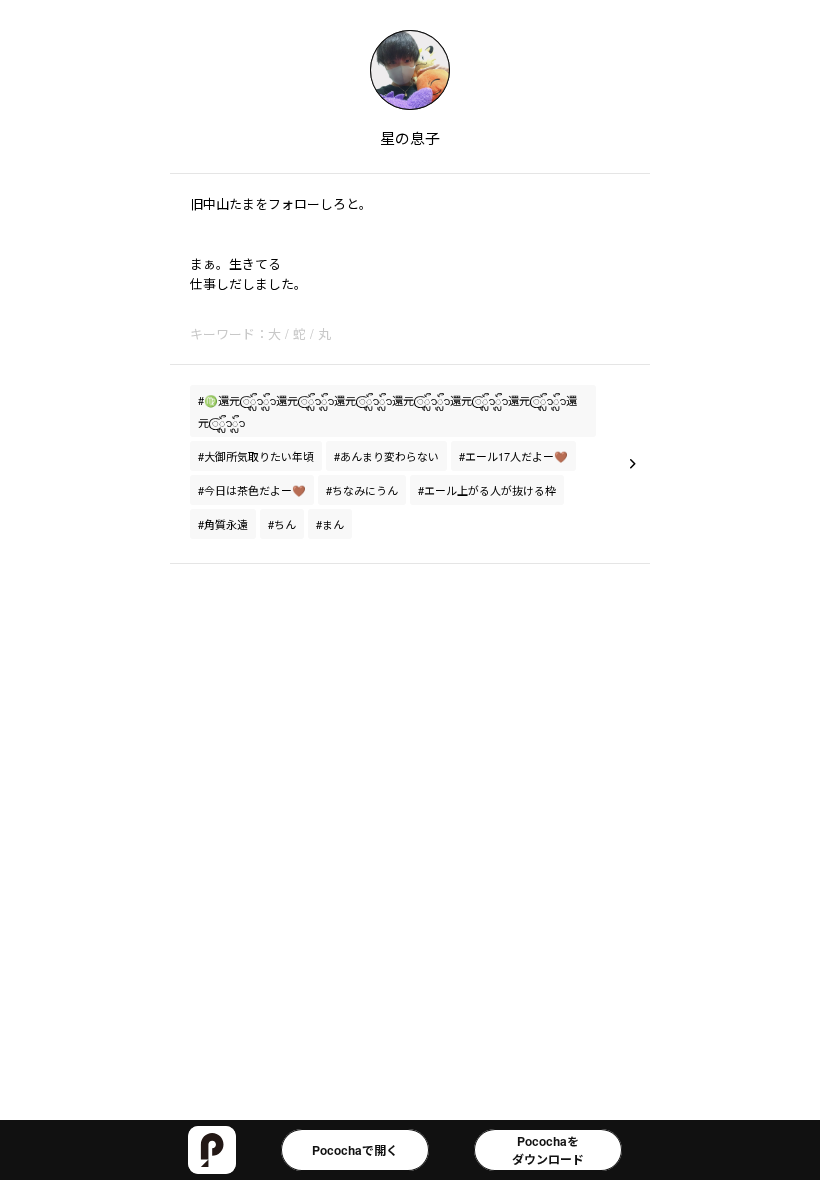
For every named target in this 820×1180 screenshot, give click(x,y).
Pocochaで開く (355, 1150)
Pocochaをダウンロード (548, 1150)
